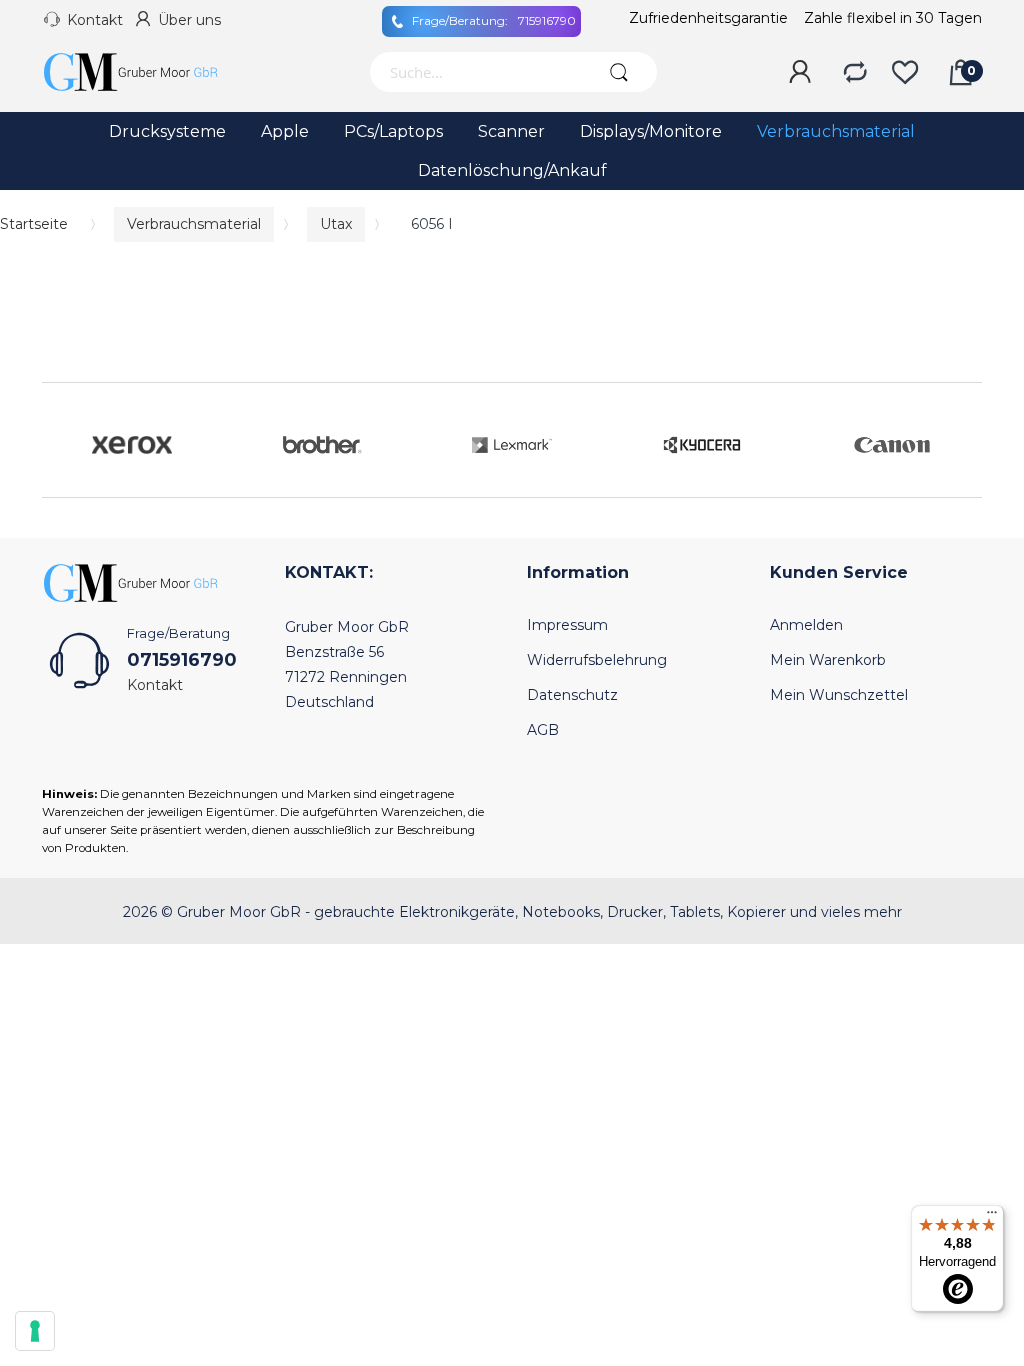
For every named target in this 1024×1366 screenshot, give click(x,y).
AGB (543, 730)
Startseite (34, 224)
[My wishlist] (905, 73)
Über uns (189, 20)
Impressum (567, 625)
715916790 (494, 20)
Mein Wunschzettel (839, 695)
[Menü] (992, 1217)
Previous (62, 440)
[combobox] (475, 72)
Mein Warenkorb (828, 660)
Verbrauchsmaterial (194, 224)
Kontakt (95, 20)
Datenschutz (572, 695)
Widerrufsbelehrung (597, 660)
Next (962, 440)
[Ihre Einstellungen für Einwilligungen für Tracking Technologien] (35, 1331)
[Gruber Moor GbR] (147, 72)
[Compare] (855, 73)
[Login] (800, 73)
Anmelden (806, 625)
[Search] (619, 72)
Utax (336, 224)
